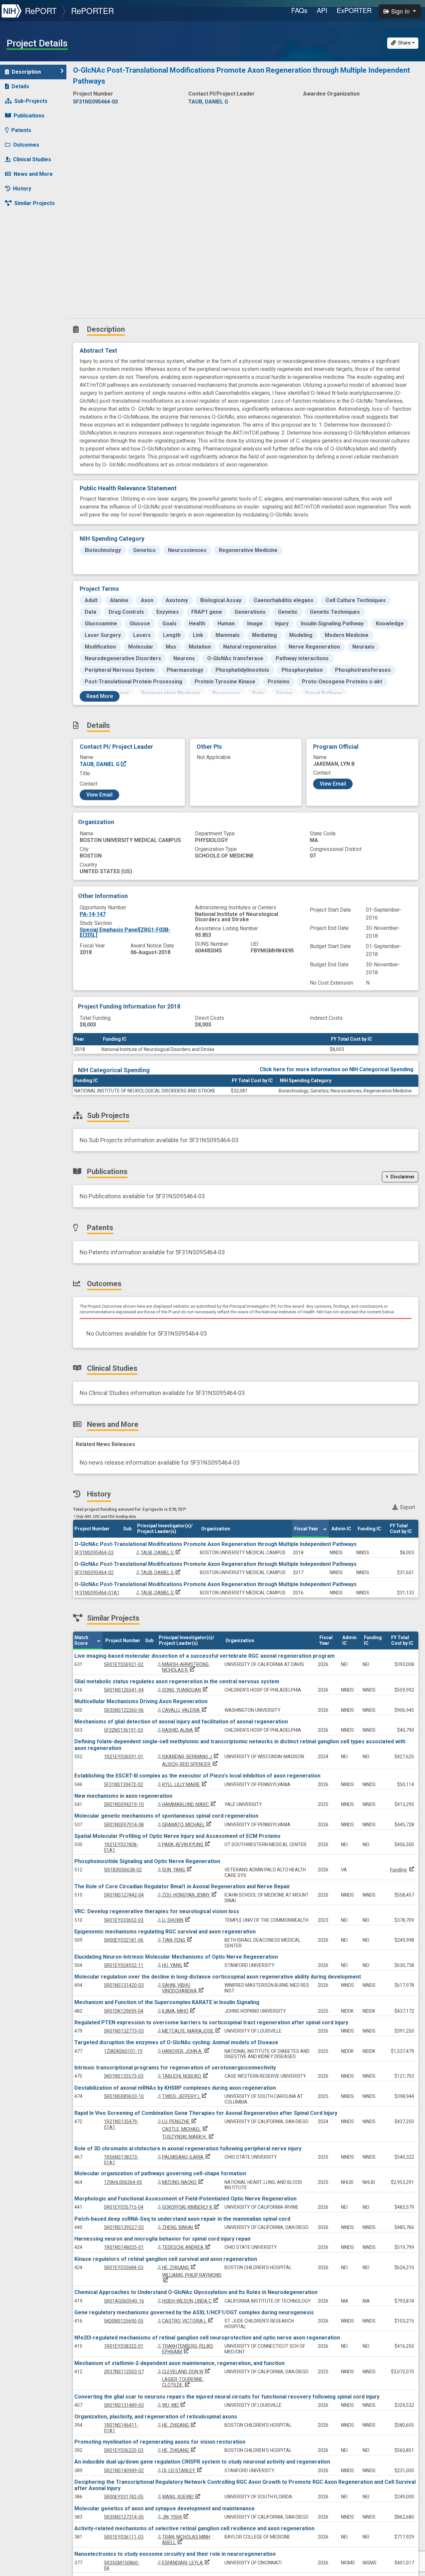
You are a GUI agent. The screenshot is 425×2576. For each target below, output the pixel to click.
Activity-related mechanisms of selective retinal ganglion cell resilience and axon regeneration (194, 2528)
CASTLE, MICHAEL (185, 2129)
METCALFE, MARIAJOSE (192, 2031)
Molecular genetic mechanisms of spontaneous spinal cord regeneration (166, 1816)
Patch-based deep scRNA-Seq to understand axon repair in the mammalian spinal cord (182, 2219)
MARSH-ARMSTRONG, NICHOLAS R (186, 1667)
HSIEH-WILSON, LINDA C (191, 2301)
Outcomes (26, 145)
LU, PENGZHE (180, 2122)
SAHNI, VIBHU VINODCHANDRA (183, 1988)
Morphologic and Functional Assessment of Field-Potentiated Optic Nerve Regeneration (185, 2199)
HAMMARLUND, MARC (189, 1804)
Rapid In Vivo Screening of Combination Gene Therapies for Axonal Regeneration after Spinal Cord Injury (206, 2113)
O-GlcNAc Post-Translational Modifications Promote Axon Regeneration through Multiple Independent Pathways (215, 1544)
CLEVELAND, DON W (187, 2372)
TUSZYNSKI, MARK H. (188, 2137)
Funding (398, 1870)
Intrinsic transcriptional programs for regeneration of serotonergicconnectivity (175, 2068)
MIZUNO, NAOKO (183, 2182)
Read (100, 696)
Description (26, 72)
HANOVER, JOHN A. (186, 2051)
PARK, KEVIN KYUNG (187, 1845)
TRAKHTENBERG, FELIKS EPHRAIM (188, 2349)
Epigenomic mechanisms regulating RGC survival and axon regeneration (165, 1932)
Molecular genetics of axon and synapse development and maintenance (165, 2508)
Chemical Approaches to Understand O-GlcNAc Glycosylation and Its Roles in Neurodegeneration (196, 2292)
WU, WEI (174, 2405)
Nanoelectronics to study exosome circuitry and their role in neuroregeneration (175, 2554)
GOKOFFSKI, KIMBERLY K (191, 2207)
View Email (99, 795)
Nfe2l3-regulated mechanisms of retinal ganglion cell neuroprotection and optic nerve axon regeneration (207, 2338)
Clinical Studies (32, 159)
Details (20, 86)
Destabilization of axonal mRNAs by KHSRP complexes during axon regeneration (175, 2088)
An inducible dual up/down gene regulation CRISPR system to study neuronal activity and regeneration (202, 2462)
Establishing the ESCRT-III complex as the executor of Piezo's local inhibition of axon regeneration (197, 1776)
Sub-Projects (31, 101)
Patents (21, 130)
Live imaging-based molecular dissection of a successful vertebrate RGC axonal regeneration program (205, 1656)
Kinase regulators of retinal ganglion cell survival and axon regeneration (166, 2259)
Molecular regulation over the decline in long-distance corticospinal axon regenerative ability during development (218, 1977)
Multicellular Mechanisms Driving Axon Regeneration (141, 1701)
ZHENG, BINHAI (181, 2227)
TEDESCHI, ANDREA (187, 2247)
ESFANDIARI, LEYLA (186, 2563)
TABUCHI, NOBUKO (186, 2076)
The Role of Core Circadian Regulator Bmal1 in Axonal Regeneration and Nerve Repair (182, 1886)
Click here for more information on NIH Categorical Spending (337, 1069)
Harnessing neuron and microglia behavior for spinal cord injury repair (163, 2239)
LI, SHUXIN (177, 1920)
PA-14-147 (93, 914)
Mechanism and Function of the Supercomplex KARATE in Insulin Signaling (167, 2002)
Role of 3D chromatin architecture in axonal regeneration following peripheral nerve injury (188, 2149)
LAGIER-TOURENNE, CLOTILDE (183, 2382)
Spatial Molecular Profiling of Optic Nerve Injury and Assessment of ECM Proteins (177, 1836)
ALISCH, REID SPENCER (190, 1764)
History (22, 189)
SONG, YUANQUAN (185, 1690)
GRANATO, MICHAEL (187, 1825)
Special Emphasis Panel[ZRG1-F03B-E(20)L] (125, 932)
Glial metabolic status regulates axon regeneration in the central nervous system (177, 1681)
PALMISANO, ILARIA (187, 2157)
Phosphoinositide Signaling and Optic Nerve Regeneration (147, 1861)
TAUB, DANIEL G (100, 764)
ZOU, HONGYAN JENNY (190, 1895)
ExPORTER (354, 10)
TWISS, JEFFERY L (185, 2096)
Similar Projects (35, 203)
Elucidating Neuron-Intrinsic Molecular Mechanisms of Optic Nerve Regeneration (176, 1957)
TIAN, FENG (178, 1940)
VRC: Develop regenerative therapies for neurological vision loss (157, 1911)
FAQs (299, 10)
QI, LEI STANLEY (183, 2471)
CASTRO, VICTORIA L (188, 2321)
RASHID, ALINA (181, 1730)
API (322, 10)
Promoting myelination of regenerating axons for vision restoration (160, 2442)
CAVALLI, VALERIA (185, 1710)
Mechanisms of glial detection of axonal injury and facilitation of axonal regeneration (181, 1722)
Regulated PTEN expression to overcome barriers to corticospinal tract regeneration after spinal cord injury (211, 2022)
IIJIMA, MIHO (179, 2011)
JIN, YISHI (176, 2517)
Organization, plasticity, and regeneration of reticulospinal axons (156, 2417)
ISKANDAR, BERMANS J (191, 1757)
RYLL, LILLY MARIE (185, 1784)
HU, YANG (176, 1965)
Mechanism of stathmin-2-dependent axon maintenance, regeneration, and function (179, 2363)
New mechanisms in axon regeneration (123, 1796)
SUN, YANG (177, 1870)
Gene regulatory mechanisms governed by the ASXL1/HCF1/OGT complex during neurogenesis (194, 2312)
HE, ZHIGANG (179, 2267)
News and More (33, 174)
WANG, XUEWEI (182, 2497)
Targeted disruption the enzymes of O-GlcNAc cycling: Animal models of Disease (176, 2042)
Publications (29, 116)
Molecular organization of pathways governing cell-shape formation (160, 2173)
